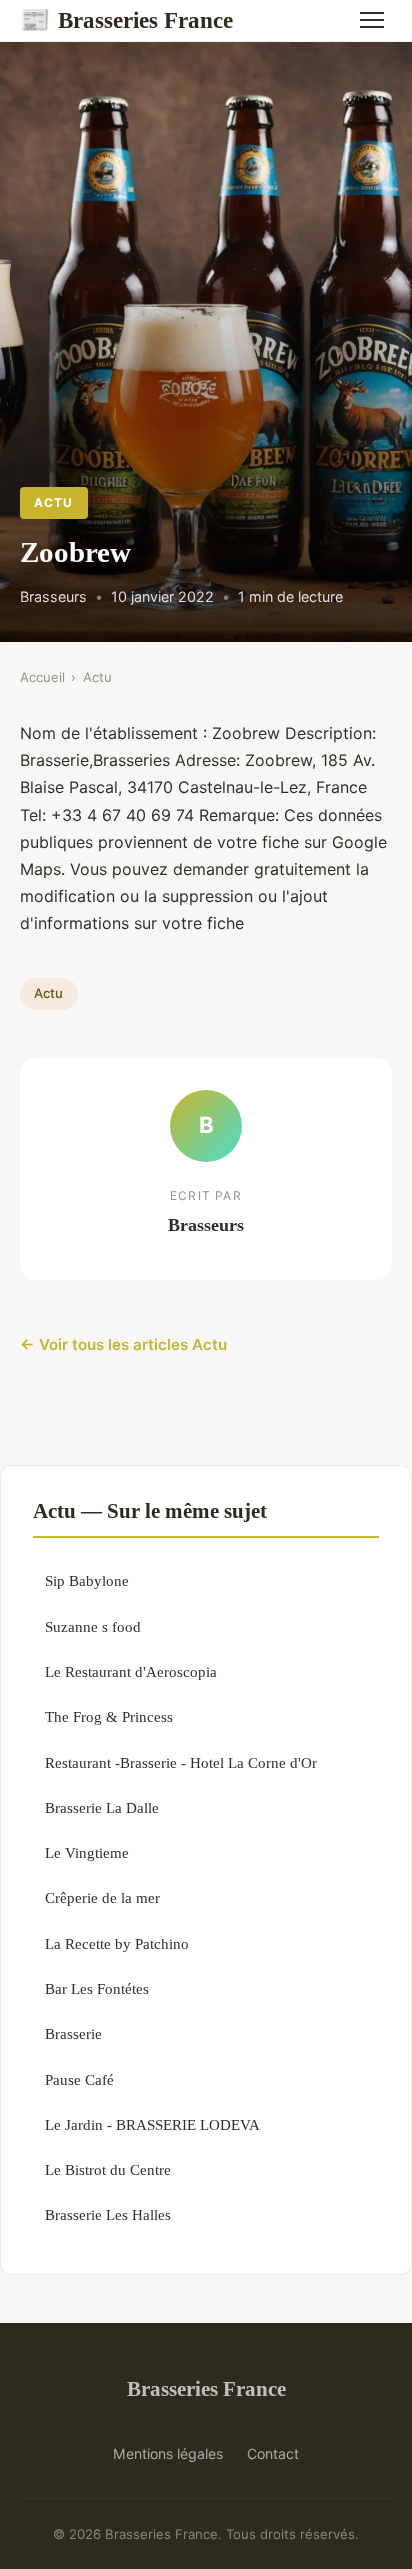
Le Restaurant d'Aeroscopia (131, 1671)
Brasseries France (126, 20)
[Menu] (372, 20)
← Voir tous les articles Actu (123, 1344)
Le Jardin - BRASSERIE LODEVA (152, 2124)
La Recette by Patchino (117, 1943)
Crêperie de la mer (102, 1897)
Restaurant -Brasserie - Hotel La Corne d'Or (181, 1762)
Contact (273, 2453)
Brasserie (73, 2033)
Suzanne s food (93, 1626)
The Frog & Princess (109, 1716)
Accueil (42, 677)
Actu (53, 502)
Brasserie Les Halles (108, 2214)
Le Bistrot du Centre (108, 2169)
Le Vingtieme (87, 1852)
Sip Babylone (87, 1580)
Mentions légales (168, 2453)
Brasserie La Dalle (102, 1807)
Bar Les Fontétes (97, 1988)
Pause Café (79, 2079)
